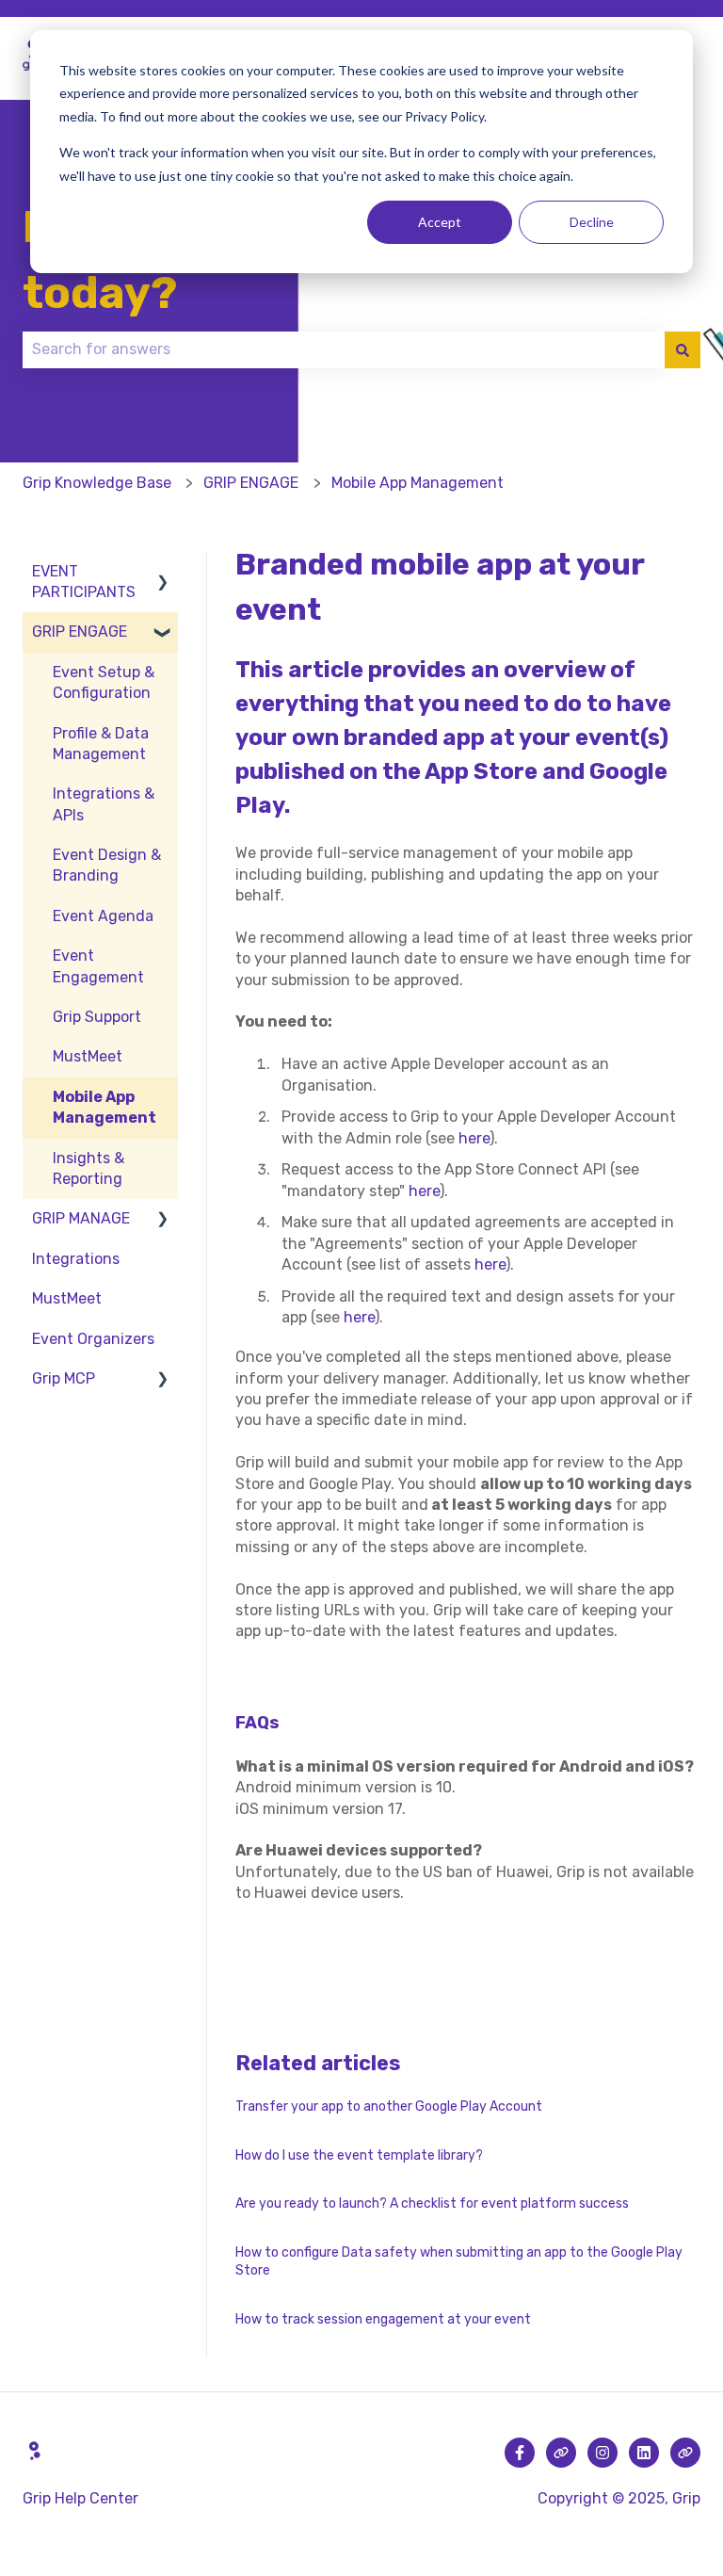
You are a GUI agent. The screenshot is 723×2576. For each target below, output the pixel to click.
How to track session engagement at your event (383, 2319)
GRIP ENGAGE (251, 483)
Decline (592, 222)
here (474, 1138)
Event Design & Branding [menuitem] (107, 865)
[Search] (683, 349)
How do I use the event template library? (359, 2155)
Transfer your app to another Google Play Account (389, 2106)
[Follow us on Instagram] (602, 2453)
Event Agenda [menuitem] (103, 916)
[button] (163, 573)
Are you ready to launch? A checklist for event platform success (432, 2203)
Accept (440, 222)
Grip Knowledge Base (97, 483)
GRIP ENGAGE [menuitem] (80, 632)
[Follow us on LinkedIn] (644, 2453)
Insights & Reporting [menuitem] (88, 1168)
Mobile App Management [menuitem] (104, 1107)
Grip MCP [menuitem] (64, 1378)
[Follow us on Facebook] (520, 2453)
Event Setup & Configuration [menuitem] (104, 682)
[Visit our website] (561, 2453)
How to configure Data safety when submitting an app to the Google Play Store (459, 2262)
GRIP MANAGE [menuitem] (81, 1218)
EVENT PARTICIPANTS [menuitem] (84, 582)
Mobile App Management (418, 483)
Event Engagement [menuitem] (98, 966)
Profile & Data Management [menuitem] (101, 744)
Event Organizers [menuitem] (93, 1339)
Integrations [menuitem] (76, 1259)
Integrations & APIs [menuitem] (104, 804)
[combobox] (344, 349)
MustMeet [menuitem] (88, 1056)
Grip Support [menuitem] (97, 1017)
